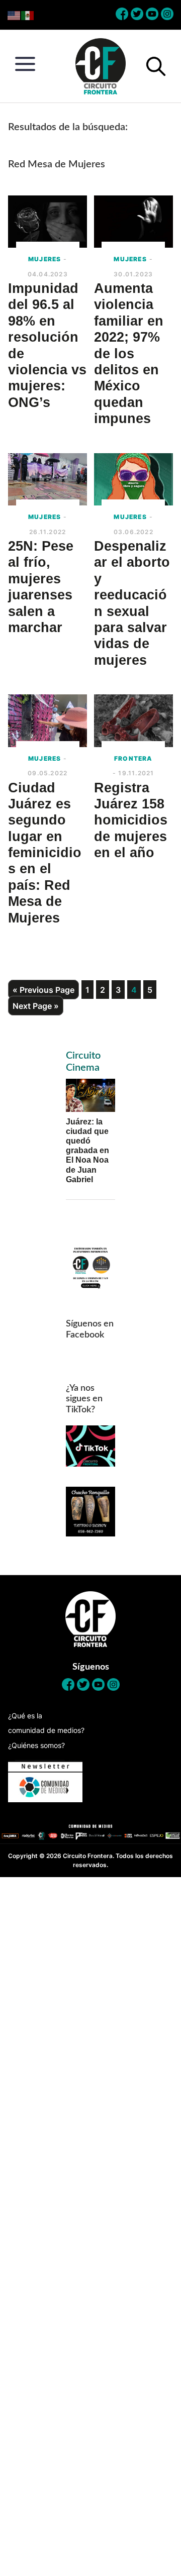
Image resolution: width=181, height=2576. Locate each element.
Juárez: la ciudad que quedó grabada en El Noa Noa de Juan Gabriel (87, 1151)
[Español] (28, 15)
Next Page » (36, 1006)
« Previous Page (43, 990)
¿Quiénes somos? (36, 1745)
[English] (14, 15)
